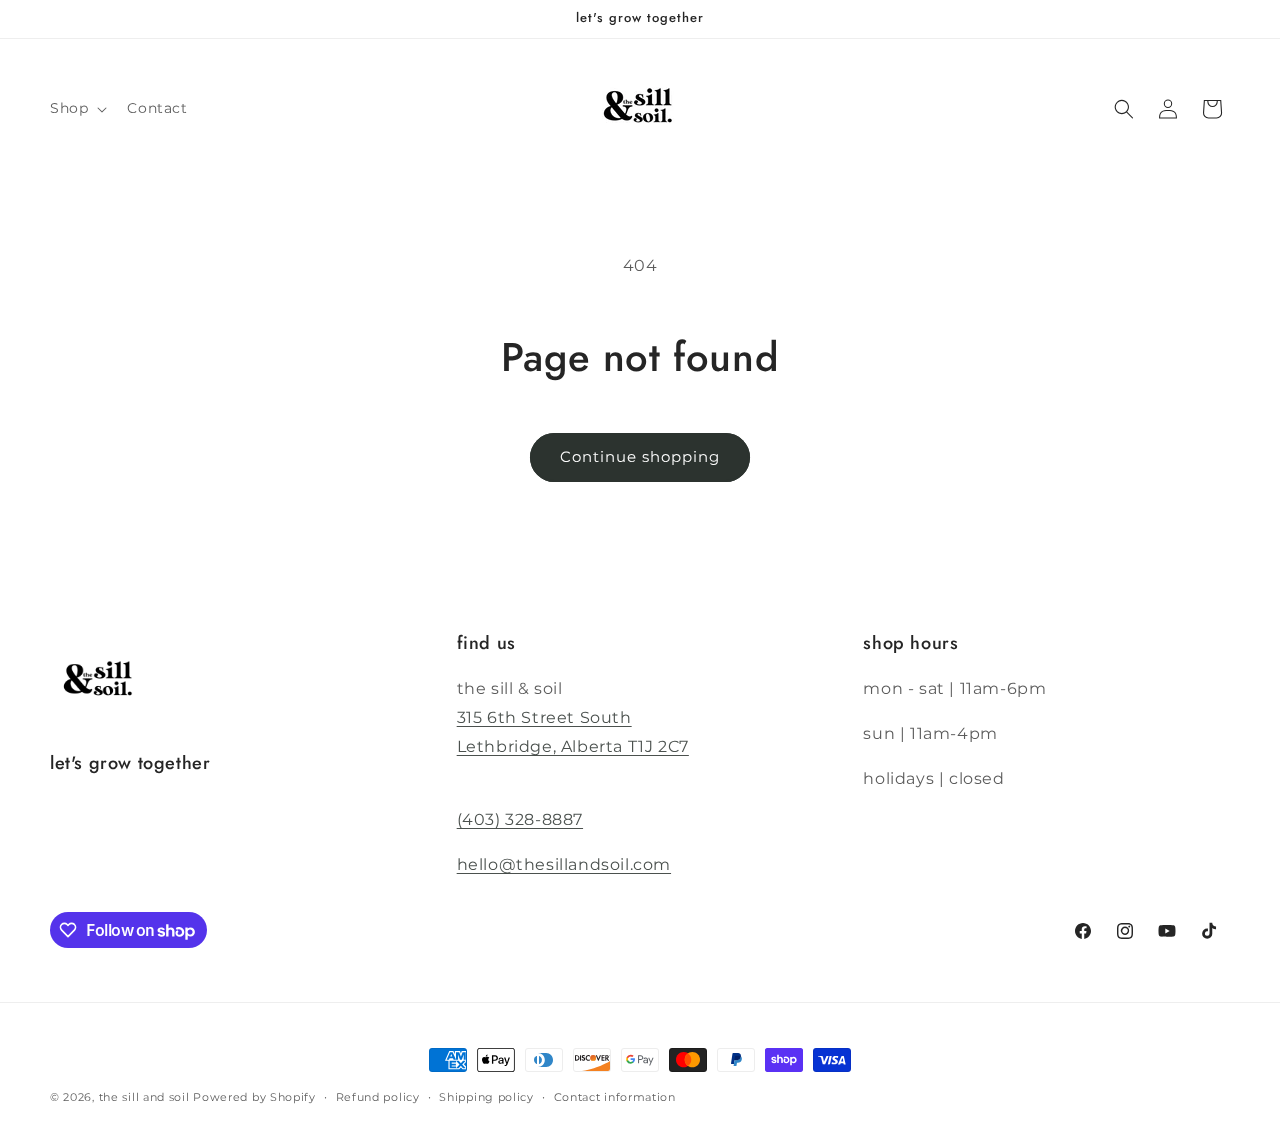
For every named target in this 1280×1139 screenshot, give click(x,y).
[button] (76, 108)
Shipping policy (486, 1097)
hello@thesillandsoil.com (564, 864)
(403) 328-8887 (520, 819)
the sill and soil (144, 1097)
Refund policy (378, 1097)
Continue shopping (640, 456)
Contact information (615, 1097)
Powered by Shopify (254, 1097)
